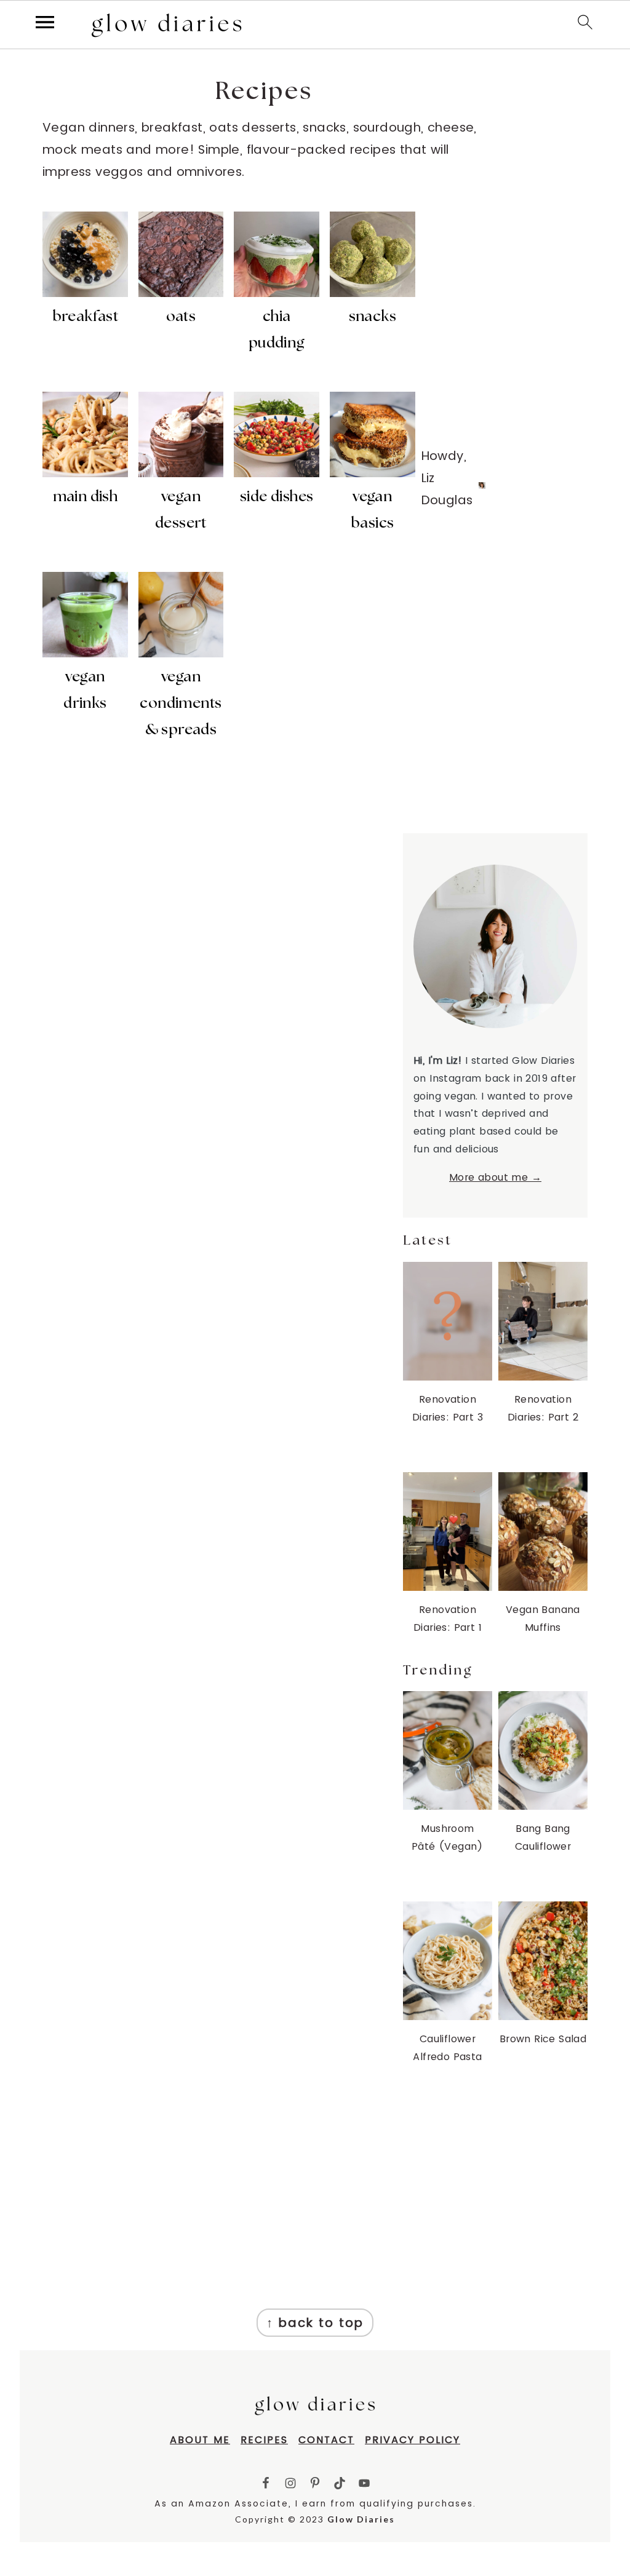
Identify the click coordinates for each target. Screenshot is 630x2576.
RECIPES (264, 2440)
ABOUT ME (200, 2440)
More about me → (495, 1177)
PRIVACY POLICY (413, 2440)
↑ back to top (315, 2323)
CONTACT (326, 2440)
